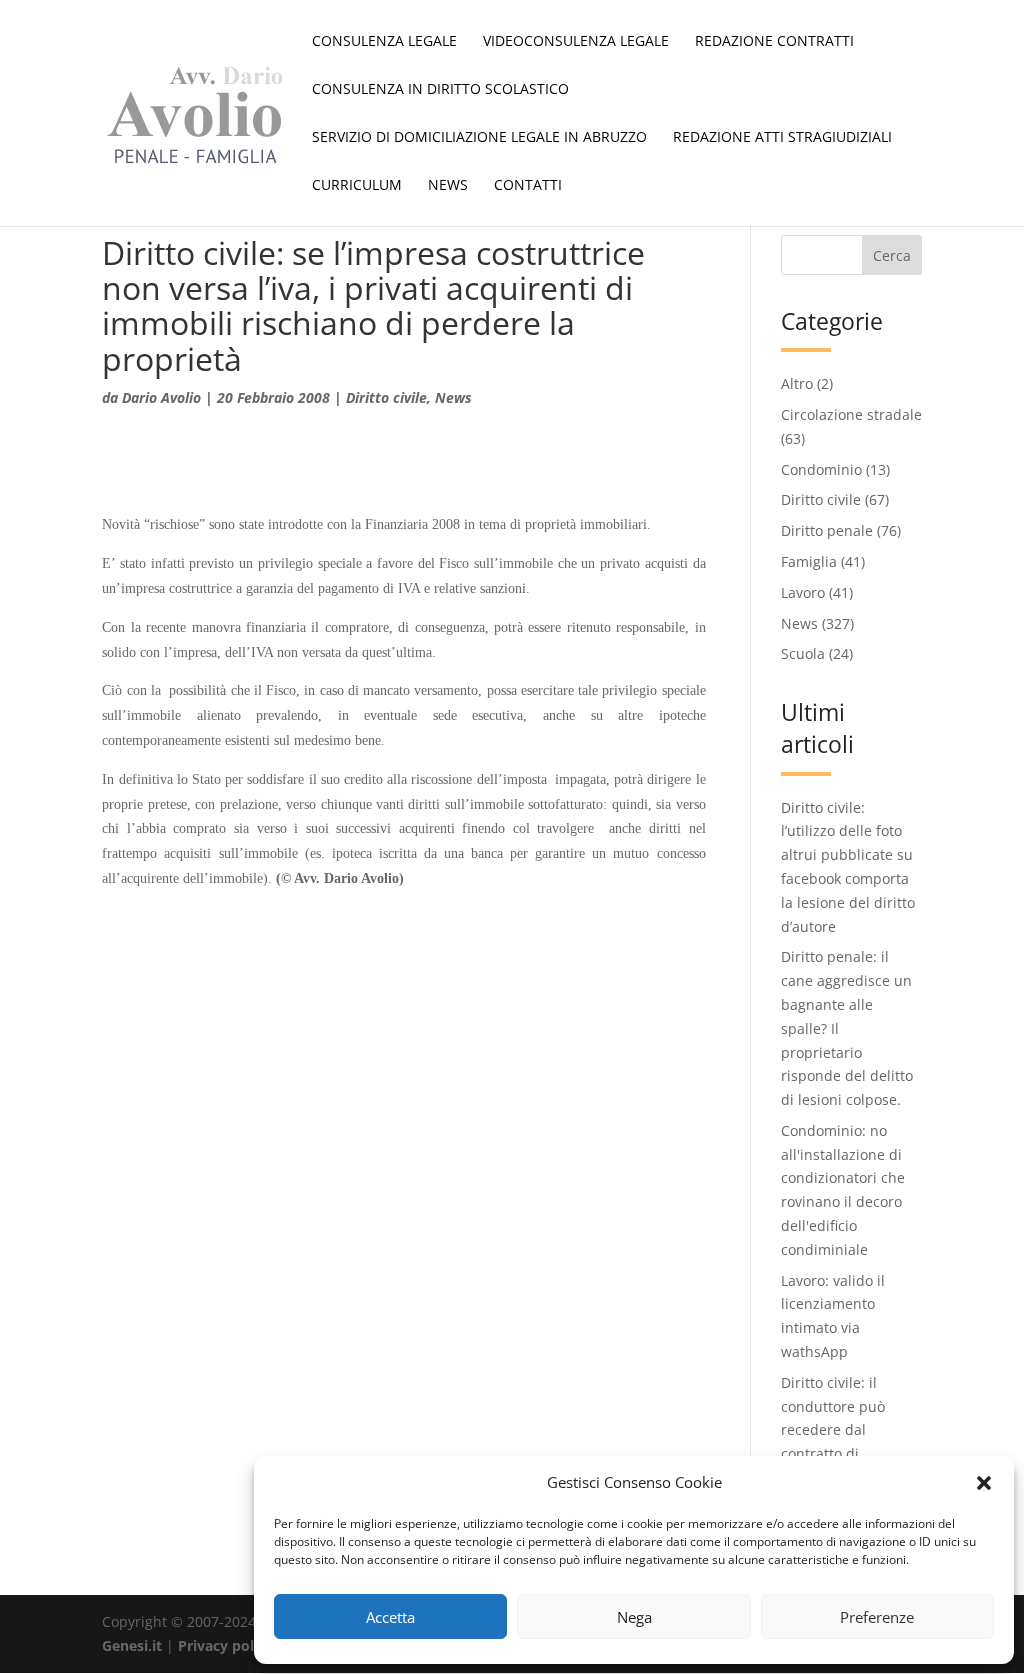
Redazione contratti (774, 42)
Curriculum (357, 186)
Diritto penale (827, 530)
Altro (797, 383)
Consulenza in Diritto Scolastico (440, 90)
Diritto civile (386, 397)
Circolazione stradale (851, 414)
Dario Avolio (161, 397)
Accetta (390, 1617)
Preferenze (877, 1617)
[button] (984, 1483)
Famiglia (809, 561)
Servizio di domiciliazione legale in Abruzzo (479, 138)
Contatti (528, 186)
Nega (634, 1617)
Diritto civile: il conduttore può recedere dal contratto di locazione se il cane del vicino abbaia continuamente (846, 1454)
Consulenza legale (384, 42)
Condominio (821, 469)
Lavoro (803, 592)
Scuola (803, 653)
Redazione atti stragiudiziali (782, 138)
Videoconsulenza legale (576, 42)
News (448, 186)
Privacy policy (225, 1645)
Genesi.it (132, 1645)
